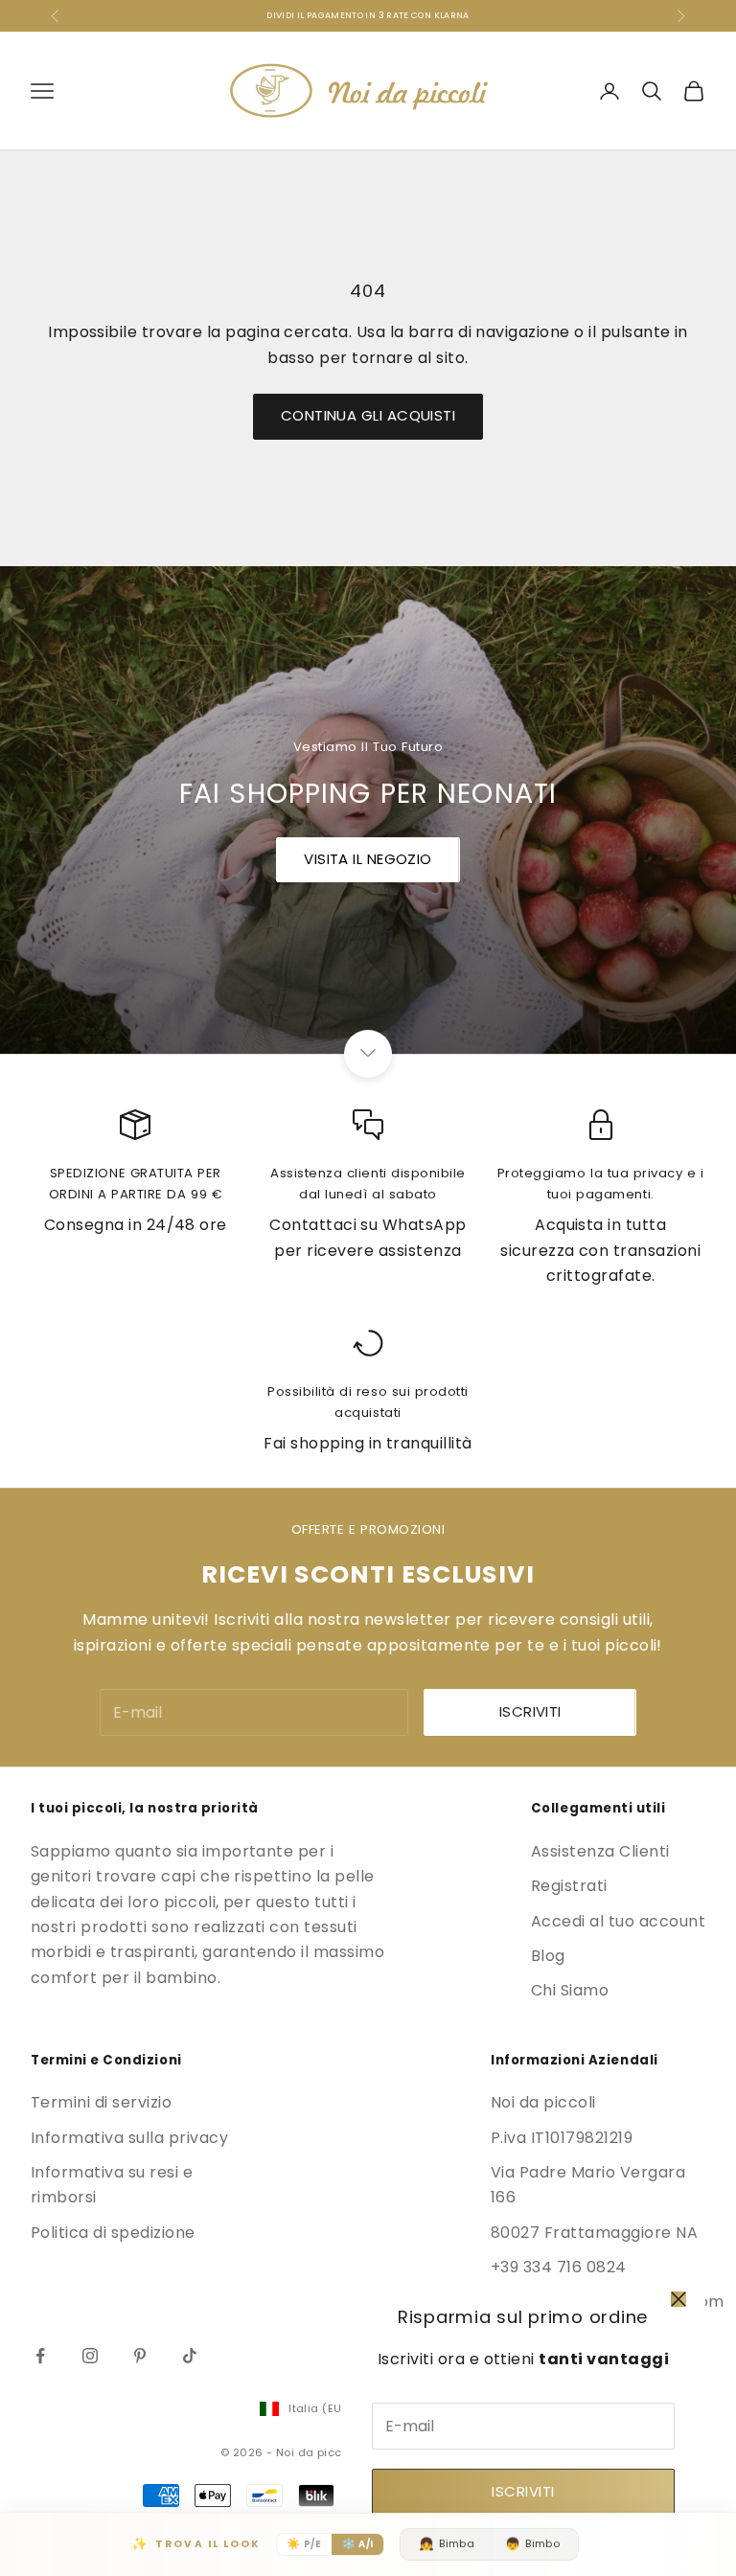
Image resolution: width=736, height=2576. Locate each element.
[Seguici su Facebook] (40, 2356)
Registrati (569, 1886)
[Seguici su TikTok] (190, 2356)
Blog (548, 1956)
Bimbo (532, 2544)
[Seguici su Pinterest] (140, 2356)
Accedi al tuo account (618, 1921)
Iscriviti (523, 2491)
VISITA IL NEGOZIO (368, 859)
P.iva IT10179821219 (562, 2138)
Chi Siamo (570, 1990)
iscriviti (530, 1711)
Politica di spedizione (113, 2233)
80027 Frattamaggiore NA (594, 2233)
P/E (304, 2543)
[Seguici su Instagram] (90, 2356)
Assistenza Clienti (600, 1851)
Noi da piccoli (543, 2102)
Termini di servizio (101, 2102)
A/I (358, 2543)
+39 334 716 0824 (559, 2267)
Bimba (447, 2544)
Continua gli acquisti (368, 415)
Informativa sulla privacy (129, 2138)
